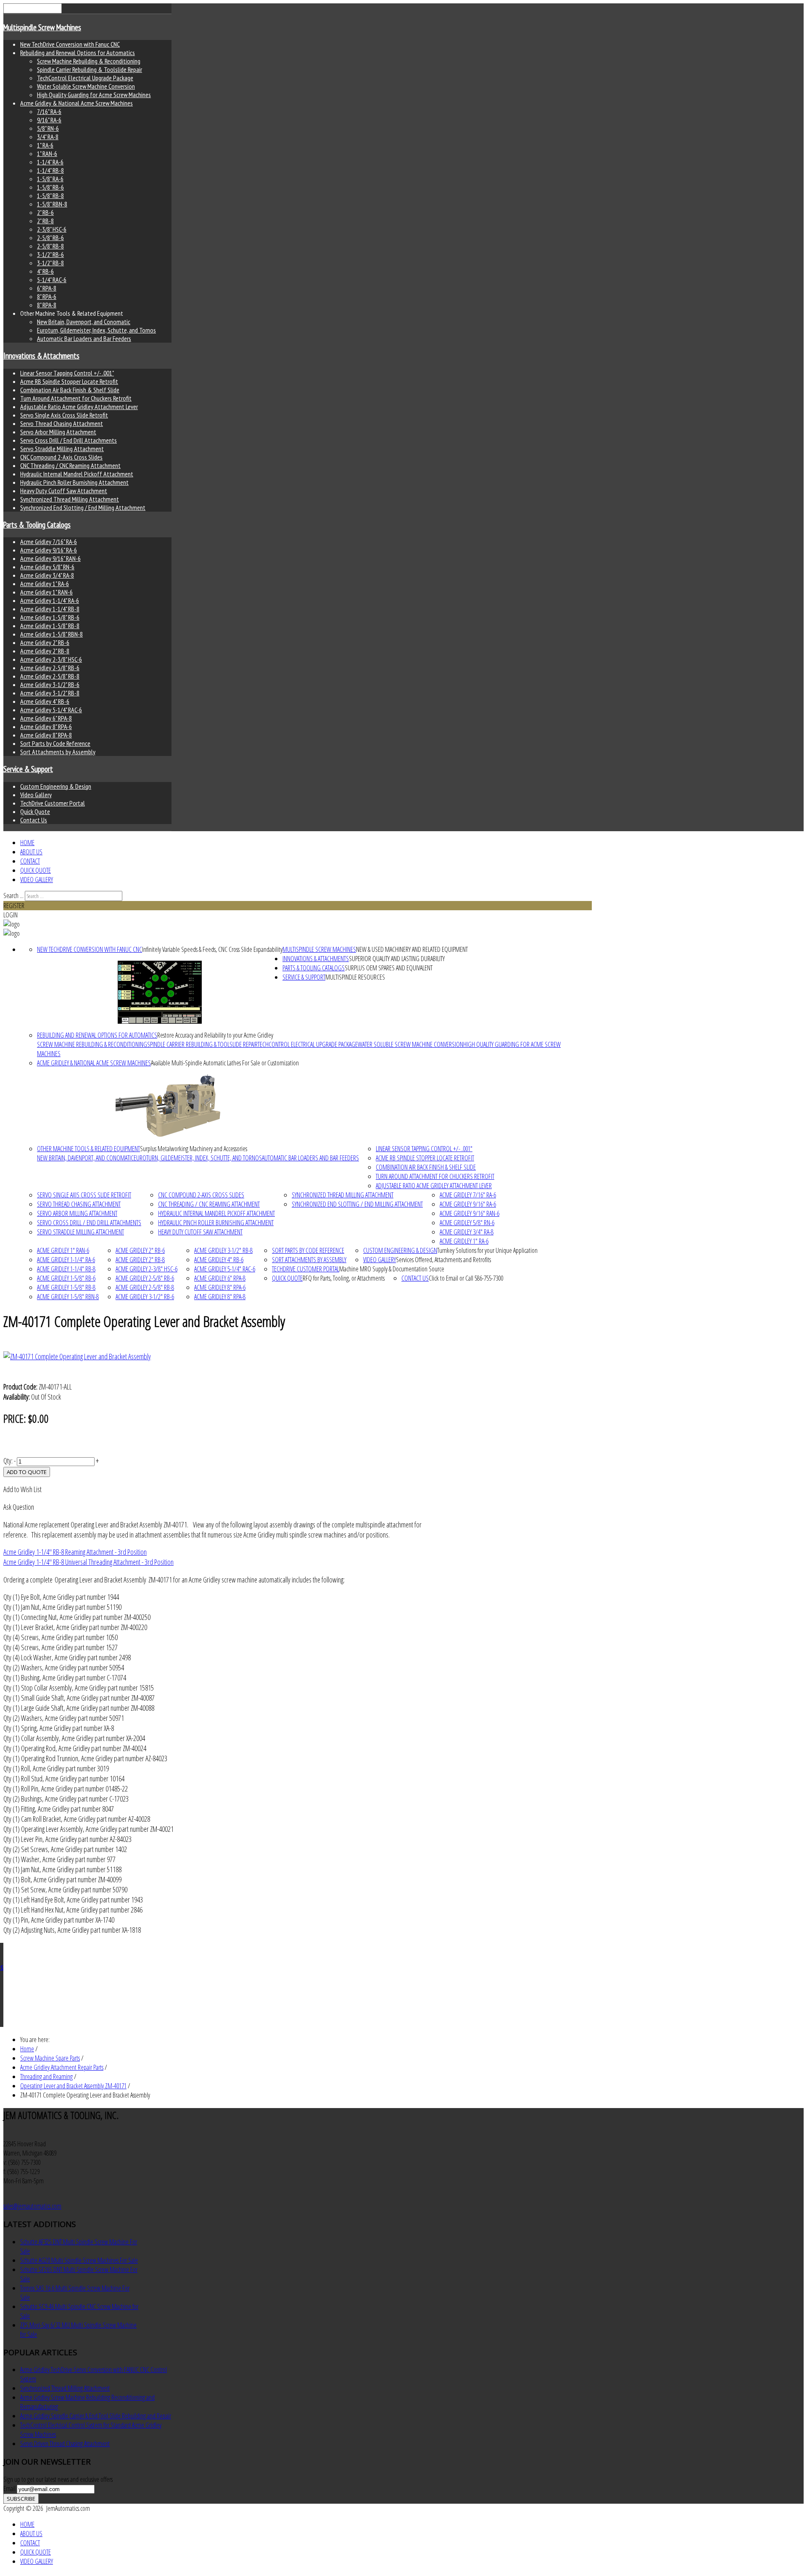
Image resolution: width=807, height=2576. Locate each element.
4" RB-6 (45, 271)
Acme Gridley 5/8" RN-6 (47, 567)
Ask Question (19, 1507)
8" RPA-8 (47, 305)
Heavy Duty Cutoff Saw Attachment (64, 491)
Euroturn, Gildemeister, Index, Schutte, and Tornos (96, 330)
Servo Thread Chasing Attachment (62, 423)
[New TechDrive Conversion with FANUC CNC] (160, 992)
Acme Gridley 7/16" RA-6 (49, 542)
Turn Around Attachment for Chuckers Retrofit (76, 398)
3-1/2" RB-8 (50, 263)
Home (27, 843)
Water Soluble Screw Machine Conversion (86, 86)
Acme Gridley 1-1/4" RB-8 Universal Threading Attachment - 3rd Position (88, 1562)
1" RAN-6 (47, 153)
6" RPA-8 (47, 288)
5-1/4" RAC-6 (52, 280)
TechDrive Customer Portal (53, 803)
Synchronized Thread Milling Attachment (70, 499)
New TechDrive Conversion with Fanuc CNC (70, 44)
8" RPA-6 (47, 296)
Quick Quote (35, 811)
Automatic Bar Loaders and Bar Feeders (84, 338)
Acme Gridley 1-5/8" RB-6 (50, 617)
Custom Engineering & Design (56, 786)
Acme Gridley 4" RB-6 (45, 701)
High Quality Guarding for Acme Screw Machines (94, 95)
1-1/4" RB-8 (50, 170)
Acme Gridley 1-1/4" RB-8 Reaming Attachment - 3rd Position (75, 1552)
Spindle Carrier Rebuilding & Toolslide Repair (90, 69)
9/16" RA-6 (49, 120)
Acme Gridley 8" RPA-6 (46, 727)
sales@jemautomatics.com (32, 2206)
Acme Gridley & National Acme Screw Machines (76, 103)
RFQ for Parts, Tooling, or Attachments (344, 1278)
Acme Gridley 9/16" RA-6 (49, 550)
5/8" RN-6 (48, 128)
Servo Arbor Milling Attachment (58, 432)
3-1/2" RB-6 (50, 254)
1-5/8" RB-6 (50, 187)
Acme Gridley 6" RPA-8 (46, 718)
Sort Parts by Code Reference (55, 743)
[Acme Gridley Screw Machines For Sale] (168, 1106)
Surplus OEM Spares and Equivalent (389, 968)
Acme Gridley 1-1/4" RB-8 (50, 609)
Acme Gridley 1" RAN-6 (46, 592)
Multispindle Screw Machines (42, 27)
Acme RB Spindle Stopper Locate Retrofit (69, 381)
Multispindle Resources (355, 977)
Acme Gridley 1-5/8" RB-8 (50, 626)
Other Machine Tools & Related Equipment (88, 1149)
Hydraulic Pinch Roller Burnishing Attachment (74, 482)
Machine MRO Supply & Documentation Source (392, 1269)
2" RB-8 (45, 221)
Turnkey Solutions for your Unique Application (487, 1250)
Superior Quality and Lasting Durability (397, 959)
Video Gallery (36, 795)
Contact (30, 861)
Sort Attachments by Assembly (58, 752)
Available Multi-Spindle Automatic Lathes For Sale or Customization (225, 1063)
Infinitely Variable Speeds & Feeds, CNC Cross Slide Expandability (212, 949)
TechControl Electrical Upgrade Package (85, 78)
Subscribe (21, 2499)
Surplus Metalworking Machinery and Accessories (194, 1149)
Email (10, 2489)
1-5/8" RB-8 (50, 196)
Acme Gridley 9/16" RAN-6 (50, 558)
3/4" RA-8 (48, 137)
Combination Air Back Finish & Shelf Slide (70, 390)
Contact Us (34, 820)
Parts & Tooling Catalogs (37, 525)
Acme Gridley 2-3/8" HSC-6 (51, 659)
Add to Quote (27, 1472)
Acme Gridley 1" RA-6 (45, 584)
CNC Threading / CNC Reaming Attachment (70, 465)
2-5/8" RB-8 (50, 246)
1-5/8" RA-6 (50, 179)
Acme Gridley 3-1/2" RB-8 (50, 693)
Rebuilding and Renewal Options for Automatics (78, 53)
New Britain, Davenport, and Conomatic (84, 322)
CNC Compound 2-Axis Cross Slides (61, 457)
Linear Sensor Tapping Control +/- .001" (67, 373)
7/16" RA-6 (49, 111)
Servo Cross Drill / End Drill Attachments (69, 440)
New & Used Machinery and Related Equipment (412, 949)
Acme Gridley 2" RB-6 (45, 642)
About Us (31, 852)
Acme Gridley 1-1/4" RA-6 (50, 600)
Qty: (8, 1461)
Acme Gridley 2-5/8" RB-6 (50, 668)
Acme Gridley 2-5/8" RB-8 (50, 676)
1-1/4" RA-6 (50, 162)
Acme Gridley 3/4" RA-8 (47, 575)
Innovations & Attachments (41, 356)
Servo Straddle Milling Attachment (62, 449)
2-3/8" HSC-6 (52, 229)
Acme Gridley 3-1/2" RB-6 (50, 684)
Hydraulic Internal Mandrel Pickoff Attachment (77, 474)
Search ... (13, 896)
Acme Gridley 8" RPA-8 (46, 735)
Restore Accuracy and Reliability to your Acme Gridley (215, 1035)
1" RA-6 (45, 145)
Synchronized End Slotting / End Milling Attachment (83, 507)
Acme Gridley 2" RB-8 (45, 651)
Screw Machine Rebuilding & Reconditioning (89, 61)
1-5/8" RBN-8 (52, 204)
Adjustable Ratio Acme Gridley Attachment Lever (79, 407)
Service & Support (28, 769)
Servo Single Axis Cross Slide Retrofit (64, 415)
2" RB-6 (45, 212)
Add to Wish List (22, 1489)
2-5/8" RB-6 (50, 238)
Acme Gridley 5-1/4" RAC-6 (51, 710)
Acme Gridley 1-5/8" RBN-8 (51, 634)
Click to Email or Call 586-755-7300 (466, 1278)
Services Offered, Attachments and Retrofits (443, 1260)
